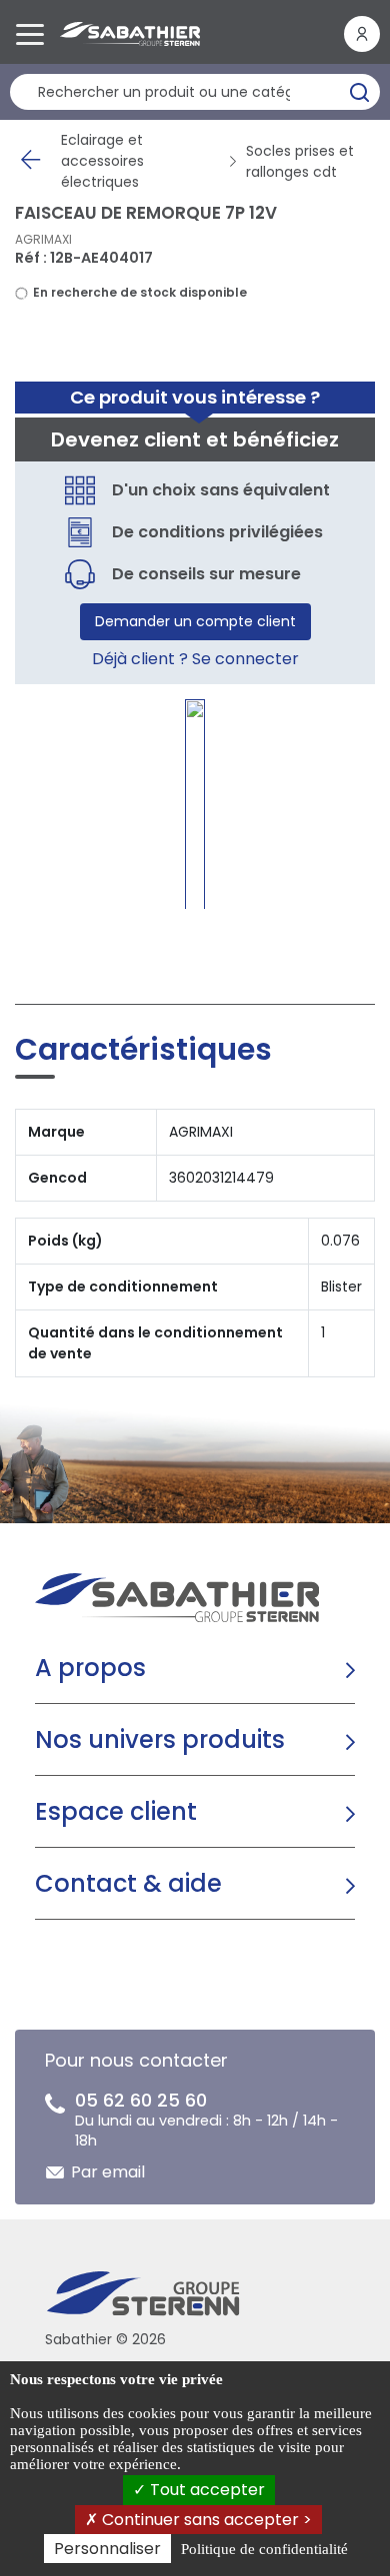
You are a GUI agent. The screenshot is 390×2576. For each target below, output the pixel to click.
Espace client (116, 1811)
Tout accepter (205, 2490)
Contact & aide (128, 1883)
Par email (108, 2172)
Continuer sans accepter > (205, 2520)
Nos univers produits (160, 1739)
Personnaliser (107, 2549)
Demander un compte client (195, 621)
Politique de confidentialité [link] (264, 2549)
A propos (90, 1668)
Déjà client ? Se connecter (195, 659)
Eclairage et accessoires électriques (102, 161)
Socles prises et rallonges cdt (300, 161)
